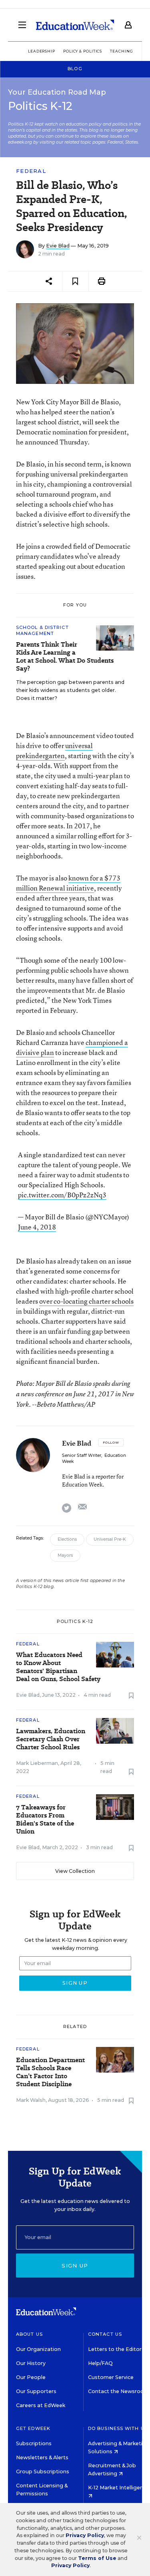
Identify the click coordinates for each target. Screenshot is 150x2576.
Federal (31, 171)
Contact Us (105, 2334)
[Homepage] (75, 25)
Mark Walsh (31, 2100)
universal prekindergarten (54, 750)
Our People (31, 2377)
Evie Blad (58, 246)
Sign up (75, 2266)
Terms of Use (97, 2558)
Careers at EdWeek (41, 2405)
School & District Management (42, 630)
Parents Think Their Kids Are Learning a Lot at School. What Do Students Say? (65, 657)
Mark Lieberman (37, 1763)
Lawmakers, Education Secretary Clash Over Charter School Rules (51, 1739)
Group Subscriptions (43, 2472)
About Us (29, 2334)
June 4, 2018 (37, 1227)
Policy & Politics (83, 51)
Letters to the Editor (115, 2349)
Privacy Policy (85, 2535)
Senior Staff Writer (82, 1455)
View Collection (75, 1871)
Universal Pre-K (110, 1539)
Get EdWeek (33, 2428)
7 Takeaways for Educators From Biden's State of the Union (45, 1819)
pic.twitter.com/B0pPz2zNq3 (62, 1195)
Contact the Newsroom (119, 2391)
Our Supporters (36, 2391)
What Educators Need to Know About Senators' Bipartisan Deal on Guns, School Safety (58, 1667)
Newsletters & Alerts (42, 2457)
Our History (31, 2363)
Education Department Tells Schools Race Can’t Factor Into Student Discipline (50, 2072)
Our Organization (38, 2349)
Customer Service (111, 2377)
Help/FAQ (100, 2363)
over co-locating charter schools (86, 1301)
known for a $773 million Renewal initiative (68, 883)
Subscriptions (34, 2443)
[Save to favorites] (75, 281)
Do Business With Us (118, 2428)
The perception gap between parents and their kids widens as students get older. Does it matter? (70, 690)
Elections (67, 1539)
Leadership (42, 51)
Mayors (65, 1555)
